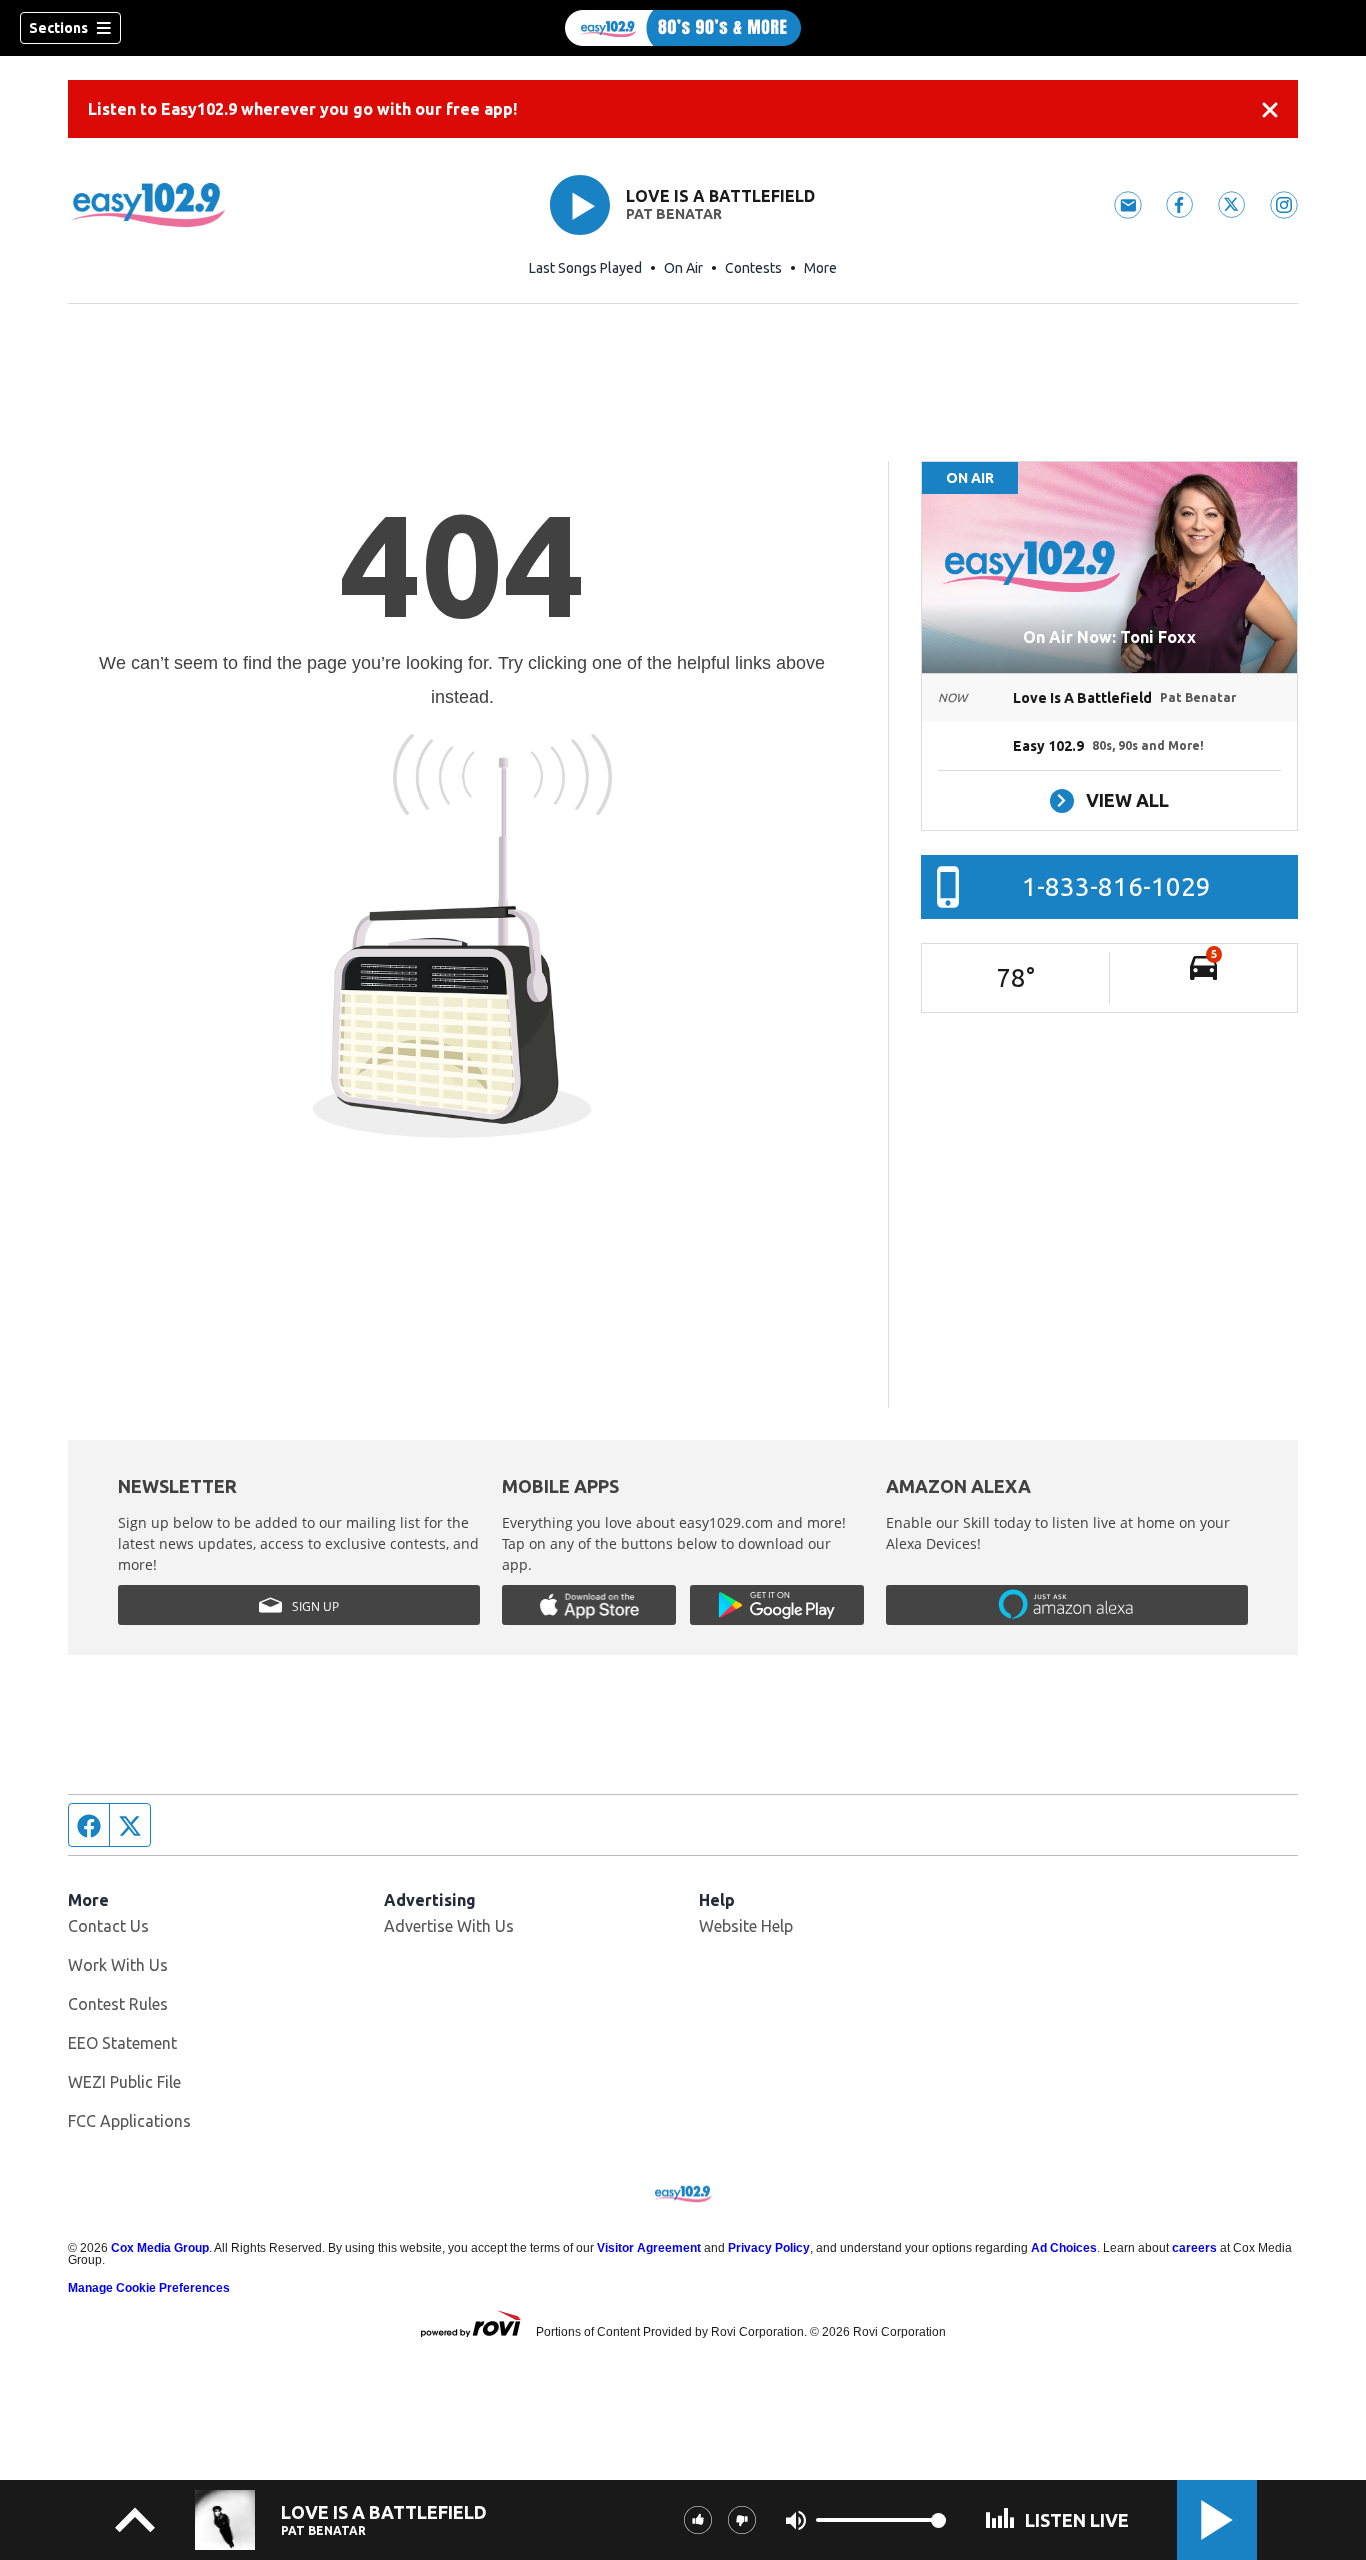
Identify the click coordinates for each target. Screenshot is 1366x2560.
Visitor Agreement (649, 2248)
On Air (683, 268)
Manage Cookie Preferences (149, 2288)
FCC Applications (129, 2121)
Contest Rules (118, 2004)
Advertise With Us (449, 1926)
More (820, 268)
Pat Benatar (674, 214)
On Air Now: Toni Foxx (1109, 637)
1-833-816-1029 (1116, 886)
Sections (58, 28)
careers (1194, 2248)
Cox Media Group (160, 2248)
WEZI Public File (124, 2082)
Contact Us (108, 1926)
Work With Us (118, 1965)
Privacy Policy (769, 2248)
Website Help (746, 1926)
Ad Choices (1064, 2248)
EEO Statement (122, 2043)
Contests (753, 268)
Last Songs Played (585, 268)
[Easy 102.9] (683, 28)
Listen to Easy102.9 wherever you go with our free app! (302, 109)
